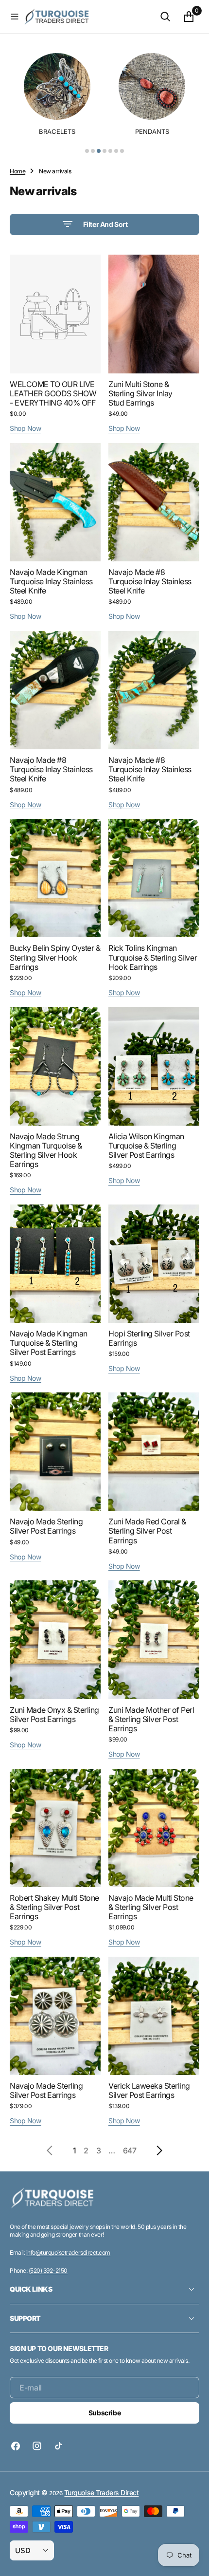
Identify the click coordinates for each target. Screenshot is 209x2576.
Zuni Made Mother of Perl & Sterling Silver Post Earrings (151, 1719)
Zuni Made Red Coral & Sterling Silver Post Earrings (147, 1531)
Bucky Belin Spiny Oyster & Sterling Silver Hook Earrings (55, 957)
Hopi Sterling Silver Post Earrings (149, 1338)
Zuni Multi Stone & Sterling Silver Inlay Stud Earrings (140, 393)
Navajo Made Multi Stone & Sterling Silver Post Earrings (151, 1907)
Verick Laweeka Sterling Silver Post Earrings (149, 2090)
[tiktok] (58, 2446)
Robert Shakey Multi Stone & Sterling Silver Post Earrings (54, 1907)
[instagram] (37, 2446)
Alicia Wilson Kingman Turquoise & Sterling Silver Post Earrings (146, 1146)
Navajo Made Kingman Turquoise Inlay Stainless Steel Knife (51, 581)
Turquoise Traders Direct (101, 2493)
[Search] (165, 17)
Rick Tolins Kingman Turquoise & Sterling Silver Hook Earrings (153, 957)
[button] (15, 17)
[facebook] (18, 2446)
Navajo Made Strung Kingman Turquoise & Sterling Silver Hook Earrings (46, 1150)
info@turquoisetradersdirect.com (68, 2252)
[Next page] (159, 2150)
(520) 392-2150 (48, 2270)
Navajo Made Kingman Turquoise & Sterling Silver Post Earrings (49, 1343)
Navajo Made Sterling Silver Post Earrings (46, 1526)
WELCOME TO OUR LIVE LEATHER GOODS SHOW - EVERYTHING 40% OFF (53, 393)
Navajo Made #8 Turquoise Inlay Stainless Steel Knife (150, 581)
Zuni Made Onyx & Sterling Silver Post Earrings (54, 1714)
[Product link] (55, 314)
